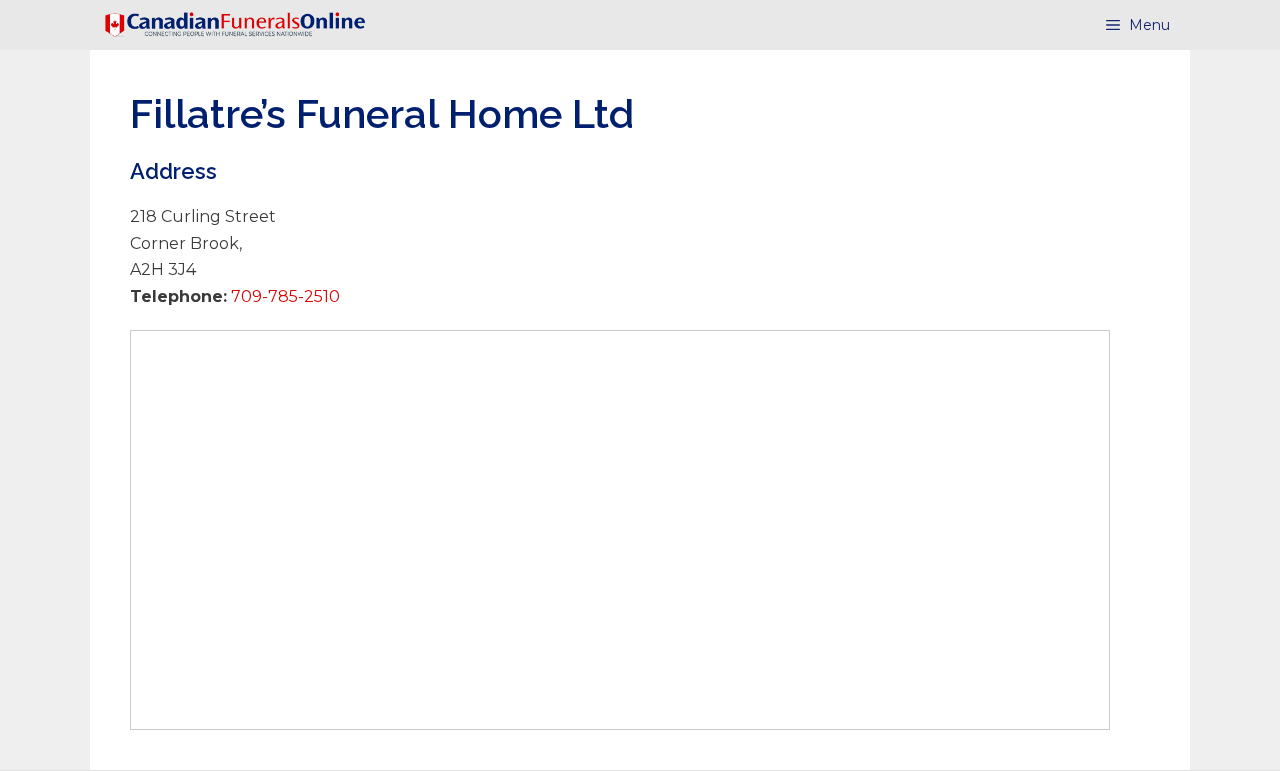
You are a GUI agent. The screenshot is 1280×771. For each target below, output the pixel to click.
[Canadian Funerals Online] (235, 25)
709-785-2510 (283, 296)
